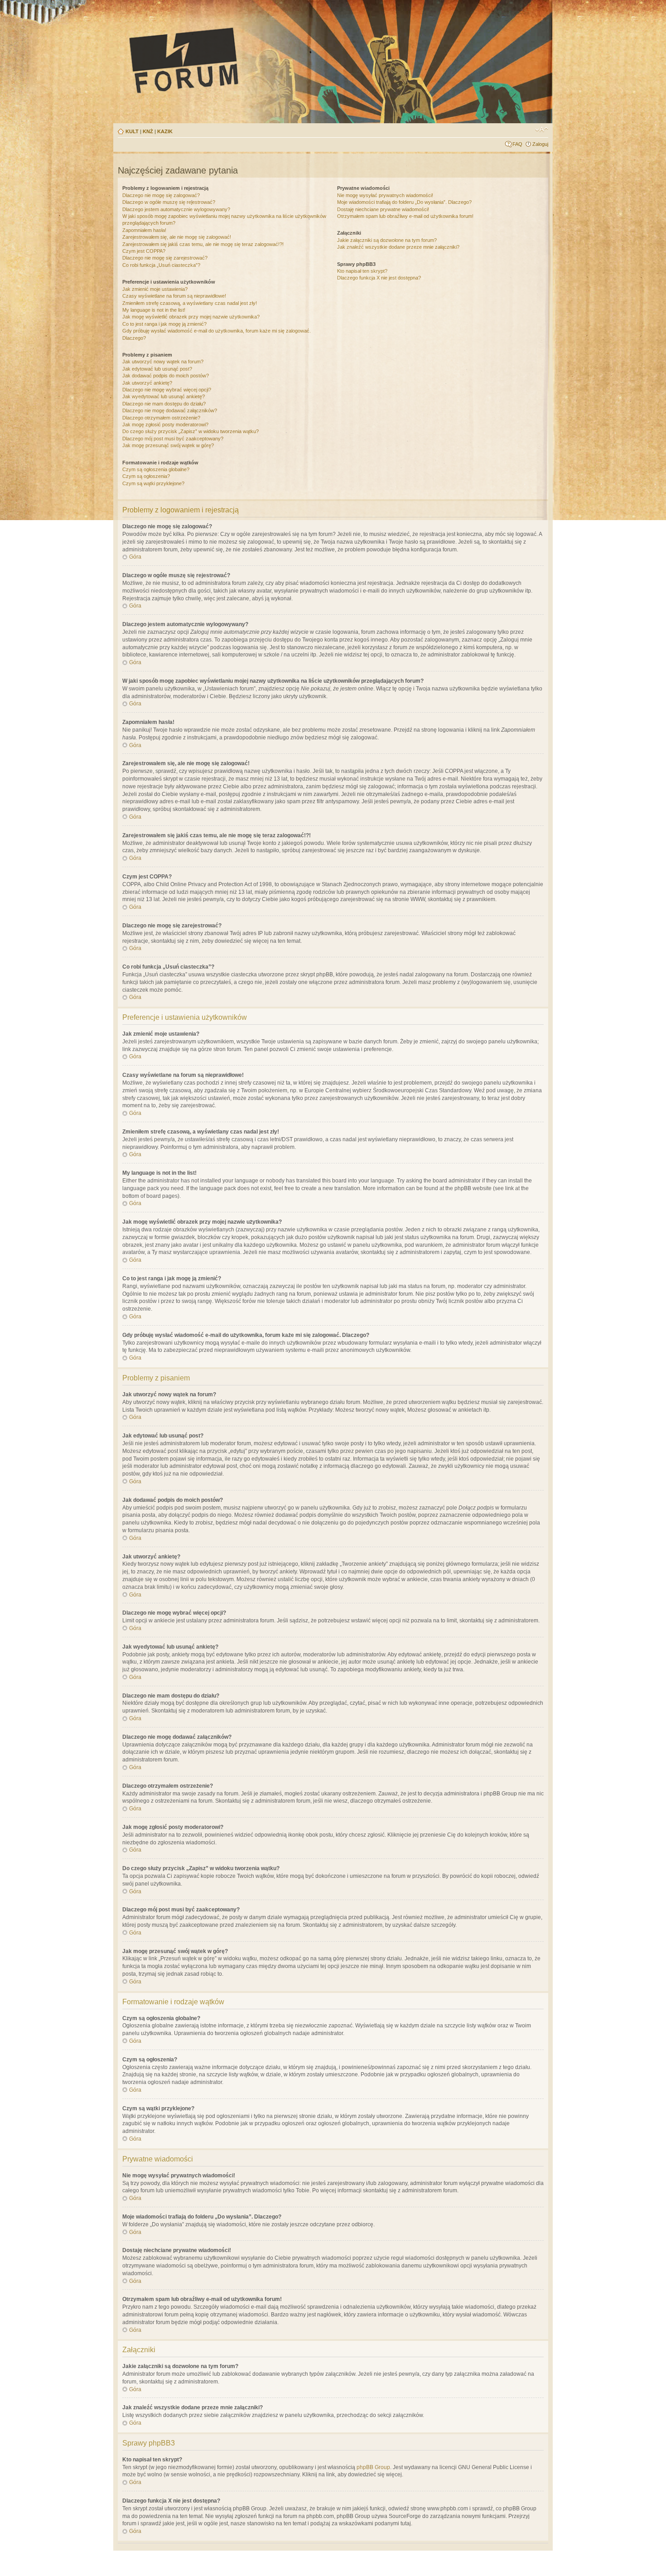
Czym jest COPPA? (144, 251)
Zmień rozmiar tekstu (542, 130)
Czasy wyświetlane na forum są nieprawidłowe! (174, 296)
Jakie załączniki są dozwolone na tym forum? (387, 240)
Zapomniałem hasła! (144, 230)
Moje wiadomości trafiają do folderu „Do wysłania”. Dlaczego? (404, 202)
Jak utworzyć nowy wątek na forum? (163, 362)
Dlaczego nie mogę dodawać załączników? (170, 410)
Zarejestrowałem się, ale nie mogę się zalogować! (177, 237)
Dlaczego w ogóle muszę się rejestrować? (169, 202)
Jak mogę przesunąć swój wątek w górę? (168, 445)
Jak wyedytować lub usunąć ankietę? (164, 396)
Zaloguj (540, 144)
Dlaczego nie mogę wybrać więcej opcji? (167, 390)
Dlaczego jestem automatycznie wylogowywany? (176, 209)
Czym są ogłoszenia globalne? (156, 469)
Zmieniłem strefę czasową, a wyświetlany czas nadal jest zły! (190, 303)
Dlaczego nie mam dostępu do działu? (164, 404)
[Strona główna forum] (268, 60)
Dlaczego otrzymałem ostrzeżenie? (161, 418)
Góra (135, 557)
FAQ (517, 144)
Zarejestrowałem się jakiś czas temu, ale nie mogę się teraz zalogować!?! (203, 244)
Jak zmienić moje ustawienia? (155, 289)
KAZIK (165, 131)
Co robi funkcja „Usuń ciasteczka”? (161, 265)
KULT (132, 131)
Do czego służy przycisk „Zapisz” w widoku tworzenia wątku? (191, 431)
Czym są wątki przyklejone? (153, 483)
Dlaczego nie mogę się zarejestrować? (165, 258)
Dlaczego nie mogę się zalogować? (161, 195)
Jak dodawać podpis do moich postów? (166, 376)
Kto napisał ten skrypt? (362, 271)
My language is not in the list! (154, 310)
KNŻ (148, 131)
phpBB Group (373, 2467)
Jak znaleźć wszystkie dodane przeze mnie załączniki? (398, 247)
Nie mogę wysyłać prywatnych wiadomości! (385, 195)
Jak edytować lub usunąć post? (157, 369)
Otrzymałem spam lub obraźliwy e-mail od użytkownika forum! (405, 216)
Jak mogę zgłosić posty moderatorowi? (165, 425)
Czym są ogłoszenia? (146, 476)
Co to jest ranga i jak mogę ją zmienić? (164, 324)
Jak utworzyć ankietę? (147, 383)
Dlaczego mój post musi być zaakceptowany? (173, 439)
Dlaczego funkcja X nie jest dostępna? (379, 278)
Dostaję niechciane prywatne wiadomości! (383, 209)
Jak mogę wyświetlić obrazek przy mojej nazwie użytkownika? (191, 317)
